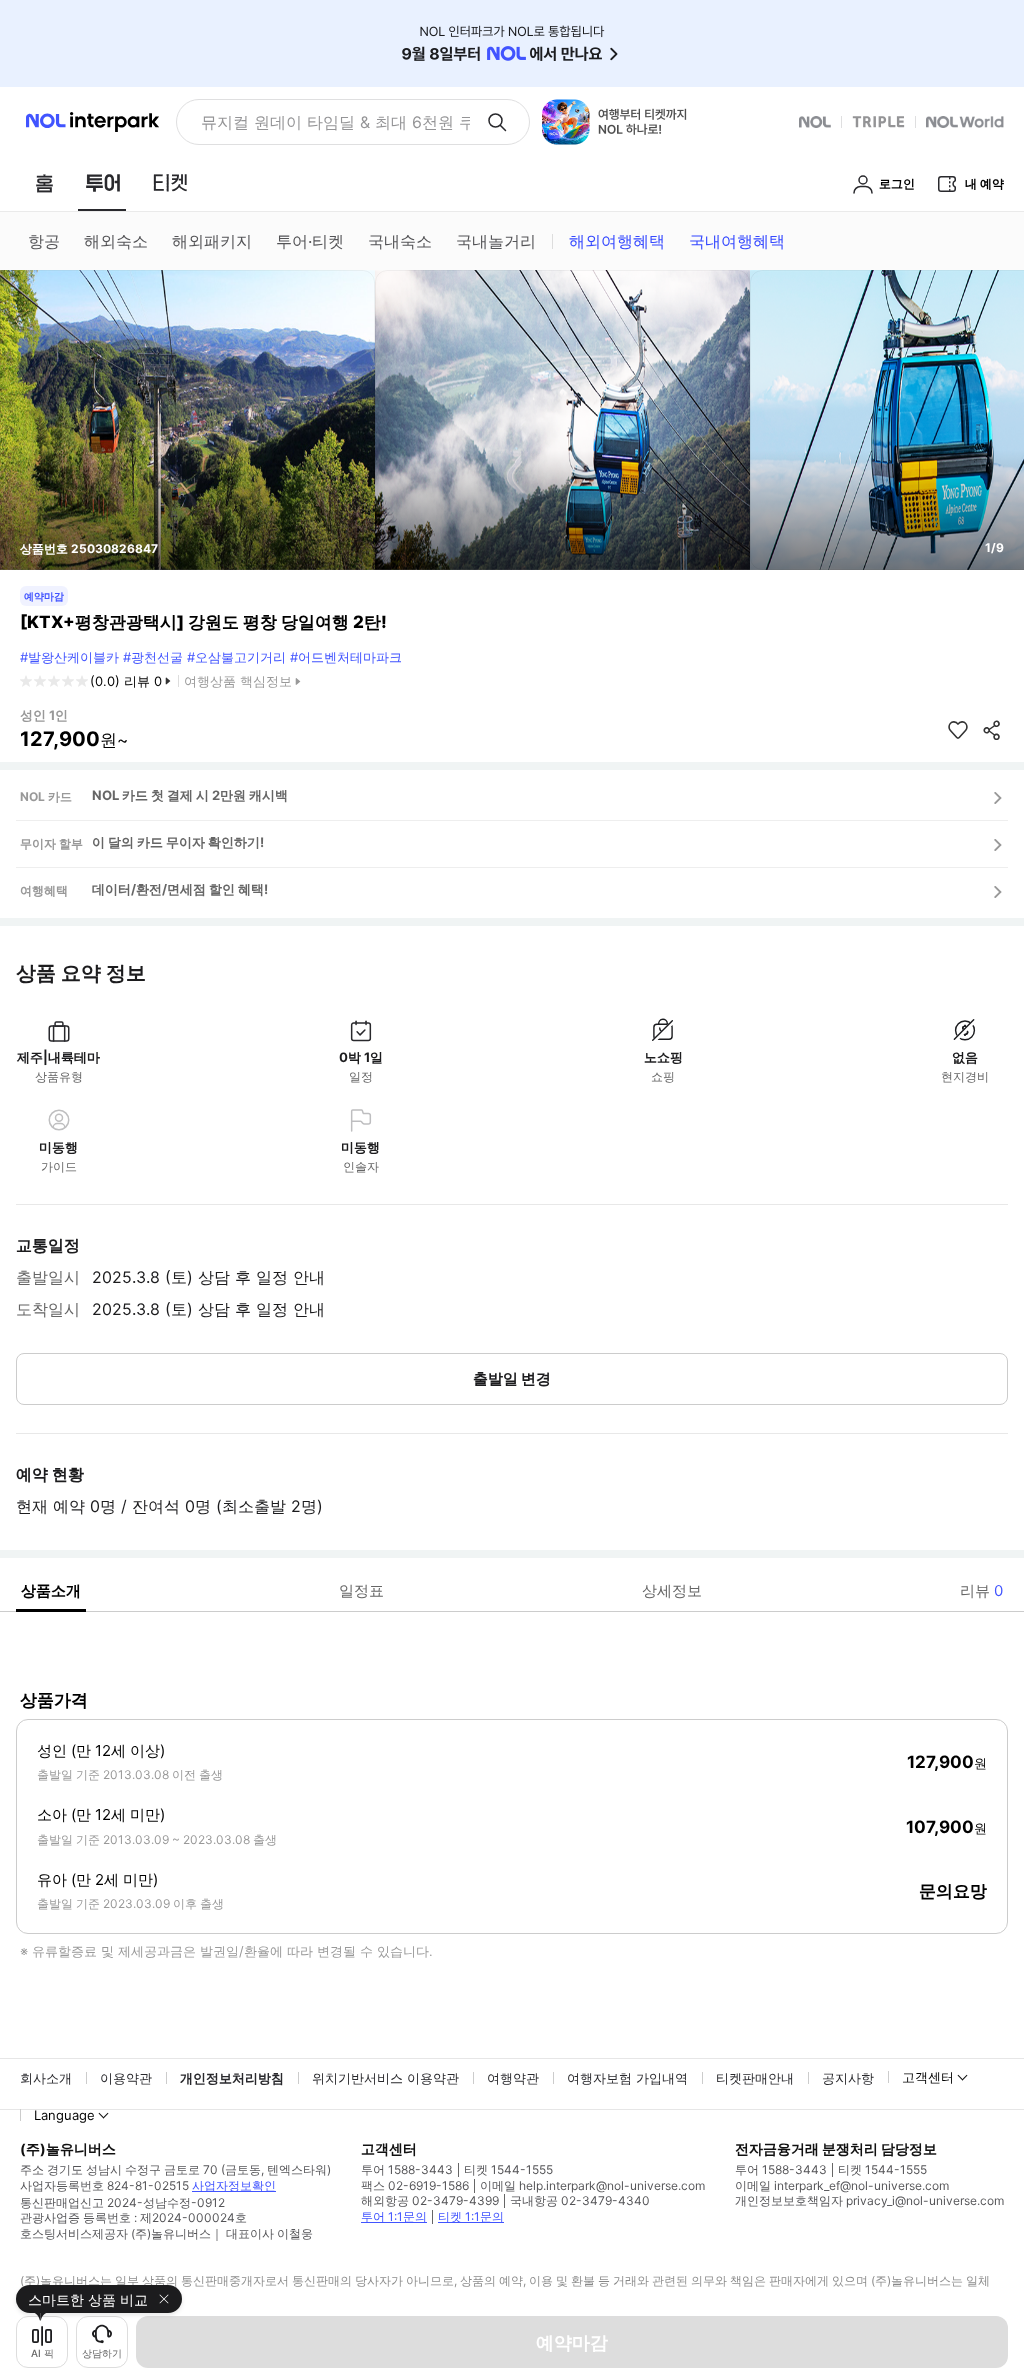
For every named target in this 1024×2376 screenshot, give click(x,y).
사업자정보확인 (234, 2185)
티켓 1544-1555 (508, 2169)
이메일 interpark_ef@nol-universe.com (842, 2185)
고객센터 (928, 2077)
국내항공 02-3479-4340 (580, 2200)
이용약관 (126, 2078)
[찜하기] (958, 730)
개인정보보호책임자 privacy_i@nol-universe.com (869, 2200)
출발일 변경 (512, 1378)
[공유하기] (992, 730)
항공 (44, 241)
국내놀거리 (496, 241)
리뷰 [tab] (981, 1590)
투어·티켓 (310, 241)
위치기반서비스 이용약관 (385, 2078)
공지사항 (848, 2078)
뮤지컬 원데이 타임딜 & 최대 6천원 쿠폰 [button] (335, 122)
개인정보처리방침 (232, 2078)
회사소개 (46, 2078)
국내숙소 (400, 241)
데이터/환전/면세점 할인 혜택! (180, 889)
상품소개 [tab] (51, 1590)
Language (64, 2115)
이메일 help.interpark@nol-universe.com (592, 2185)
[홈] (44, 183)
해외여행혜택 (617, 241)
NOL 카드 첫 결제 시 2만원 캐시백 (190, 795)
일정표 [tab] (361, 1590)
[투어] (102, 183)
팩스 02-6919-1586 (415, 2185)
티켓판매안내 (755, 2078)
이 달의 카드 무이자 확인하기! (178, 842)
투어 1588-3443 (407, 2169)
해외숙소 (116, 241)
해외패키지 (212, 241)
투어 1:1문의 (394, 2216)
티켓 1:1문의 (471, 2216)
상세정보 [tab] (672, 1590)
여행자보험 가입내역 (627, 2078)
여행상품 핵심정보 (238, 681)
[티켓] (170, 183)
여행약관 (513, 2078)
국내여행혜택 (737, 241)
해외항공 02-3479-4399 (430, 2200)
